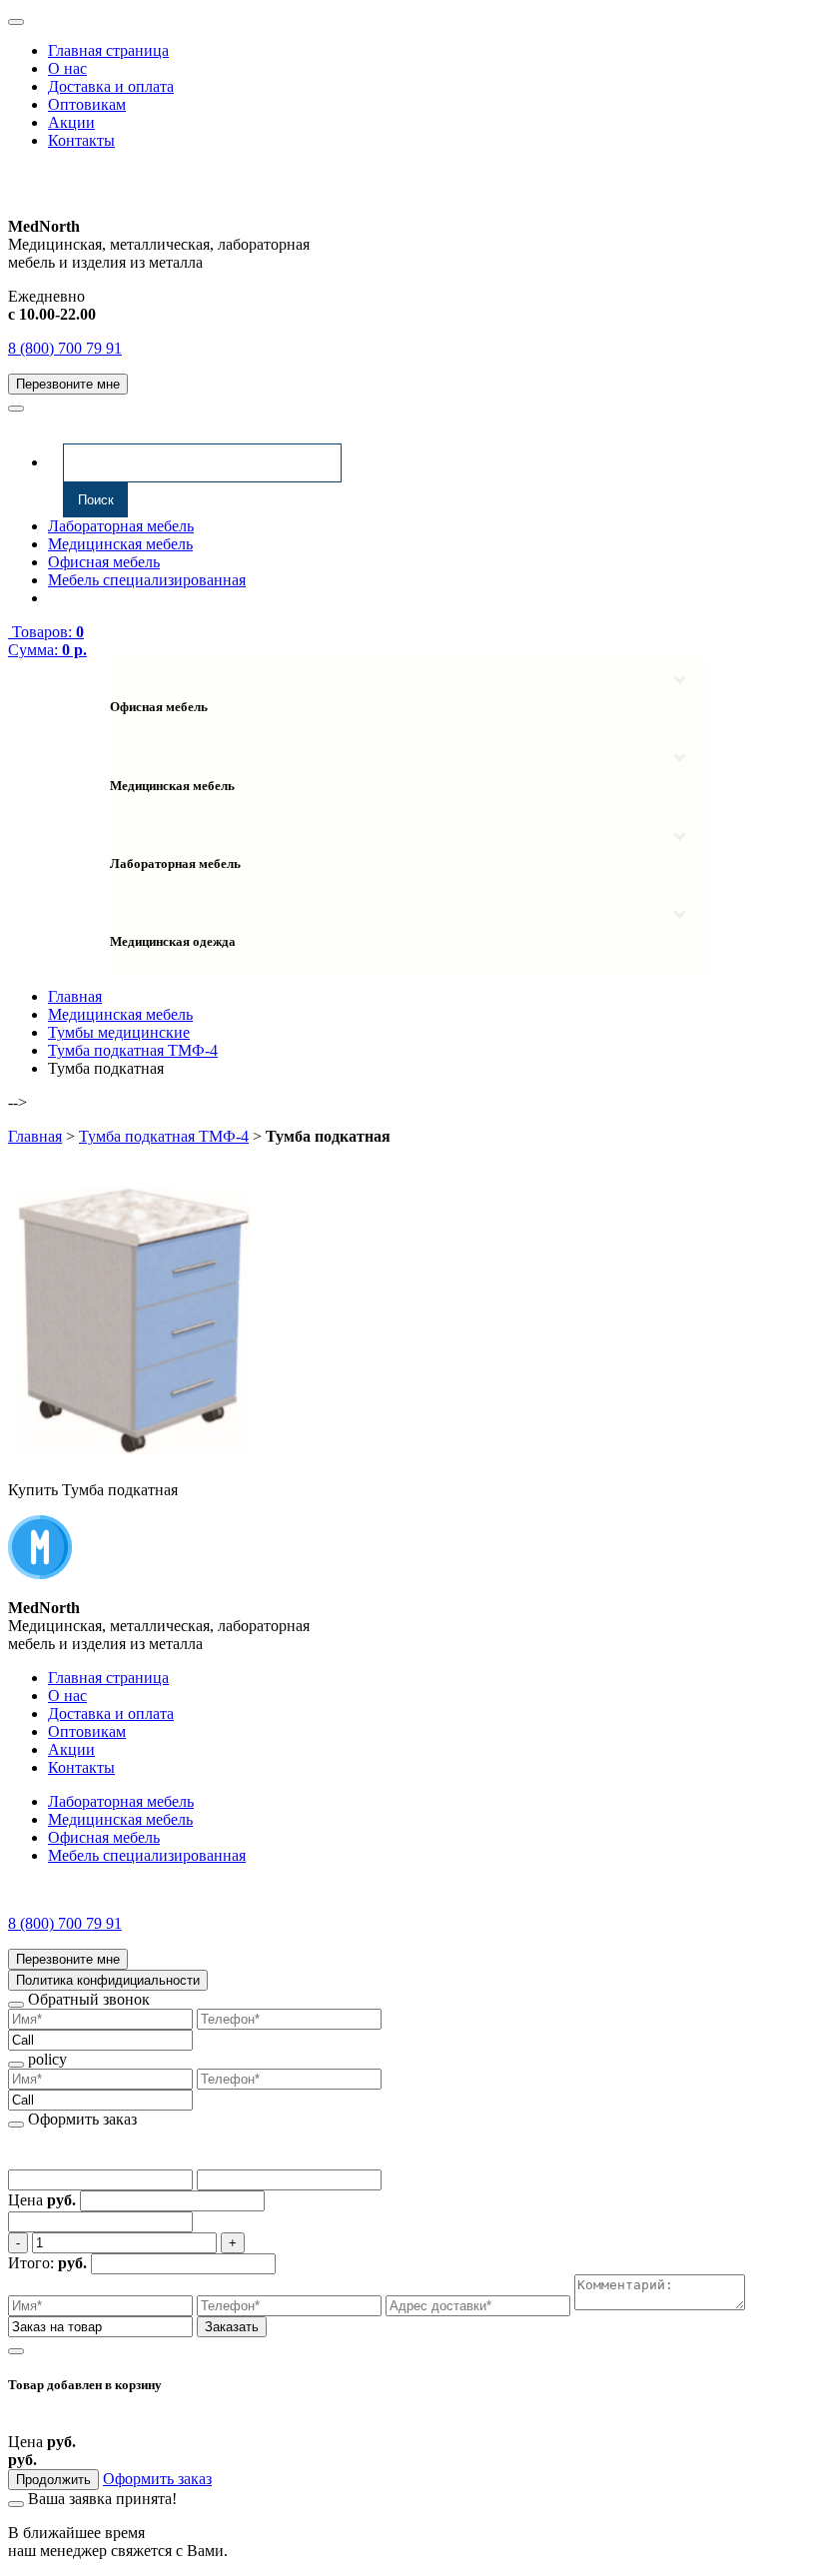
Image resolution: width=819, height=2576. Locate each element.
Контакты (81, 140)
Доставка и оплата (111, 86)
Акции (71, 122)
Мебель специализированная (147, 580)
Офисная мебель (104, 562)
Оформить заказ (157, 2479)
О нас (67, 68)
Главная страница (108, 50)
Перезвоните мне (68, 384)
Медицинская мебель (120, 544)
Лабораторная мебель (121, 526)
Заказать (232, 2327)
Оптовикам (87, 104)
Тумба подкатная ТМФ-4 (164, 1136)
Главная (35, 1136)
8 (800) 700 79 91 (65, 348)
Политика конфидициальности (108, 1980)
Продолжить (53, 2480)
